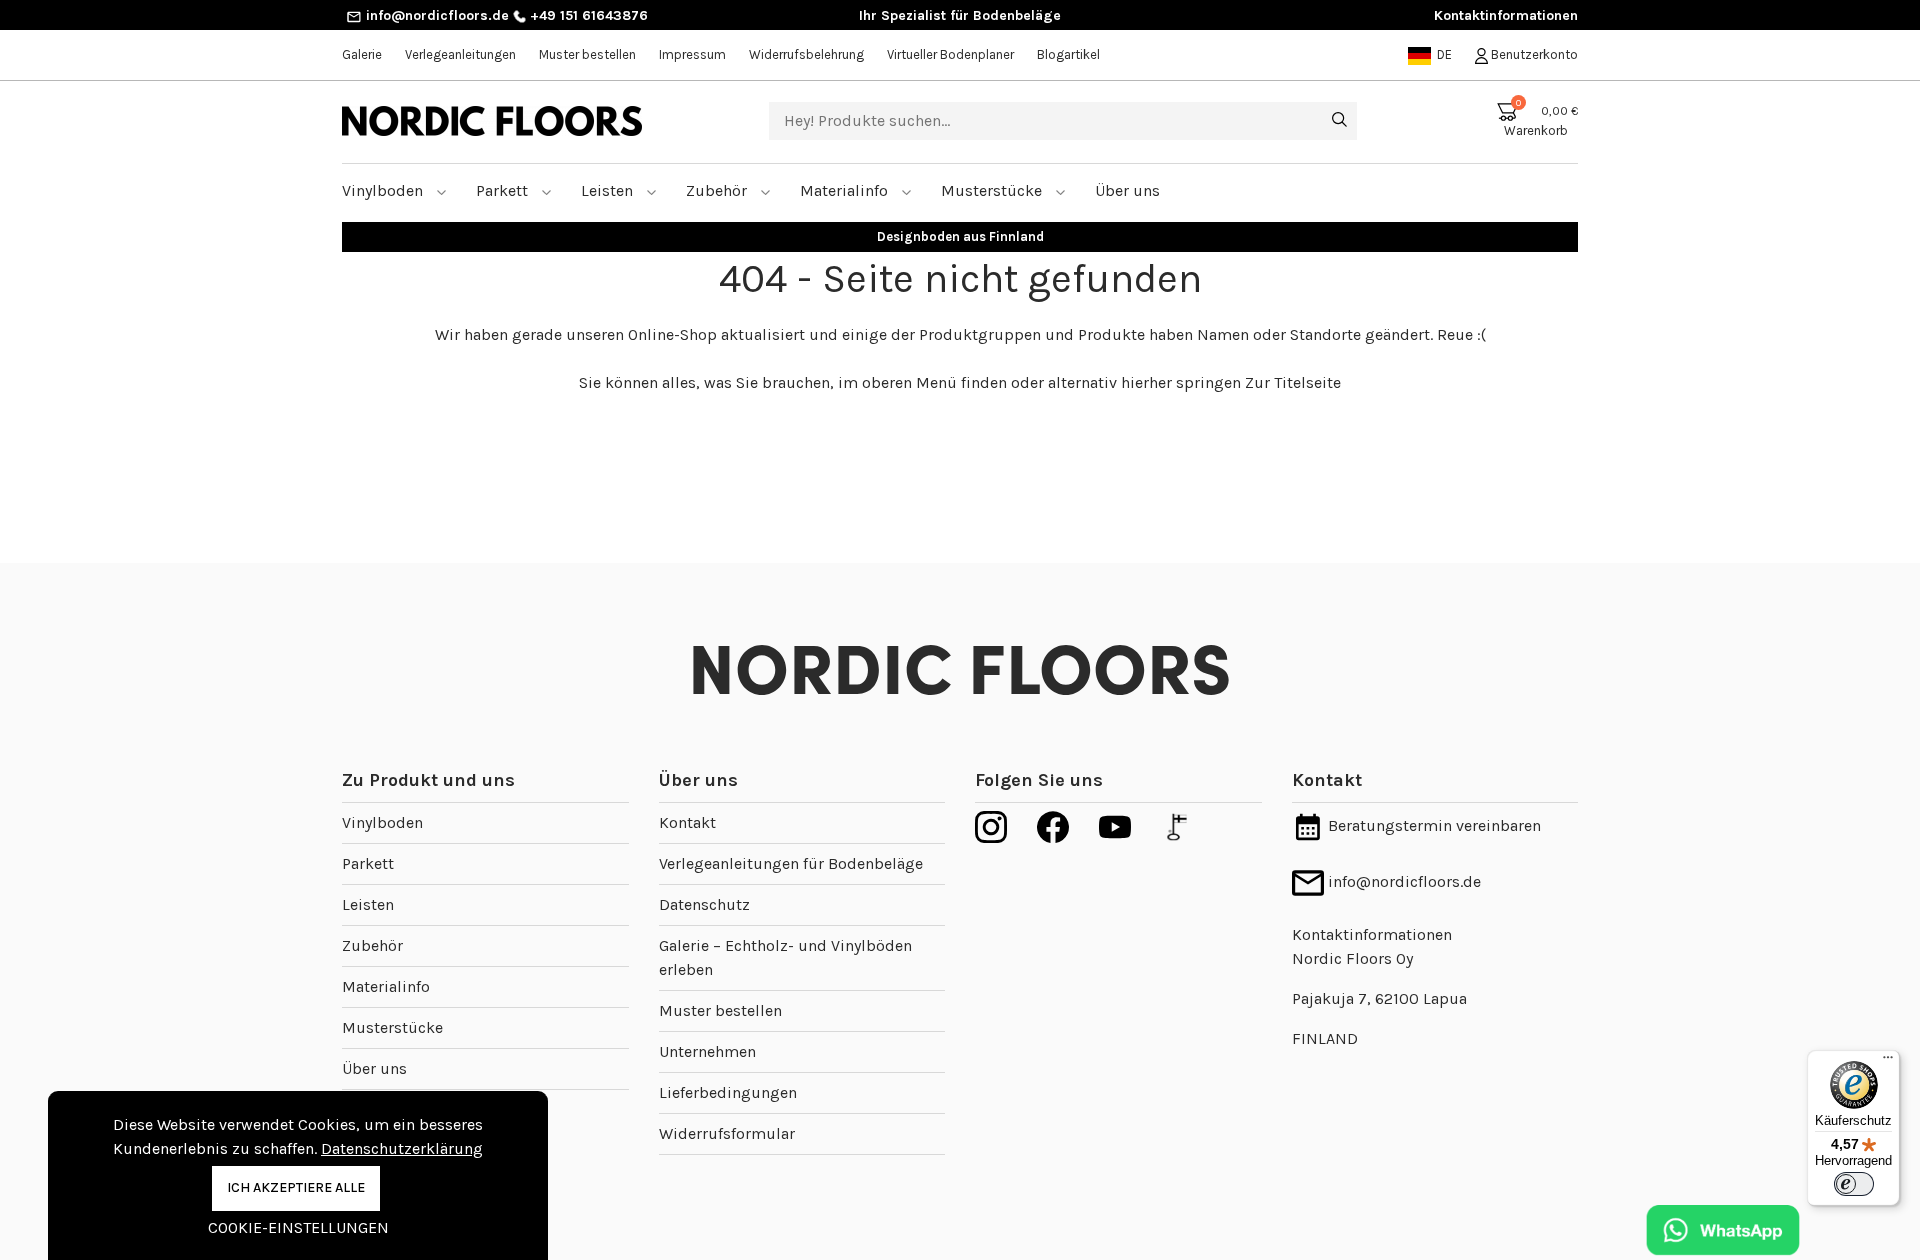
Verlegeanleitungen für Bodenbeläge (791, 863)
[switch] (1854, 1184)
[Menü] (1888, 1062)
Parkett (504, 190)
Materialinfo (846, 190)
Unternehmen (707, 1051)
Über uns (374, 1068)
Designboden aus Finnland (960, 236)
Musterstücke (993, 190)
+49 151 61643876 (587, 15)
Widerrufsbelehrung (806, 54)
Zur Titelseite (1293, 382)
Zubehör (718, 190)
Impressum (692, 54)
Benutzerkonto (1533, 54)
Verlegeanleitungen (460, 54)
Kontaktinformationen (1506, 15)
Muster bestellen (587, 54)
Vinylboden (384, 190)
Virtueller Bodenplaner (950, 54)
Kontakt (687, 822)
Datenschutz (704, 904)
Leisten (609, 190)
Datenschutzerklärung (402, 1148)
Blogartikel (1068, 54)
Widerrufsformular (727, 1133)
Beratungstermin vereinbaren (1432, 825)
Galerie (362, 54)
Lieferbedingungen (728, 1092)
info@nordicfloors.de (435, 15)
